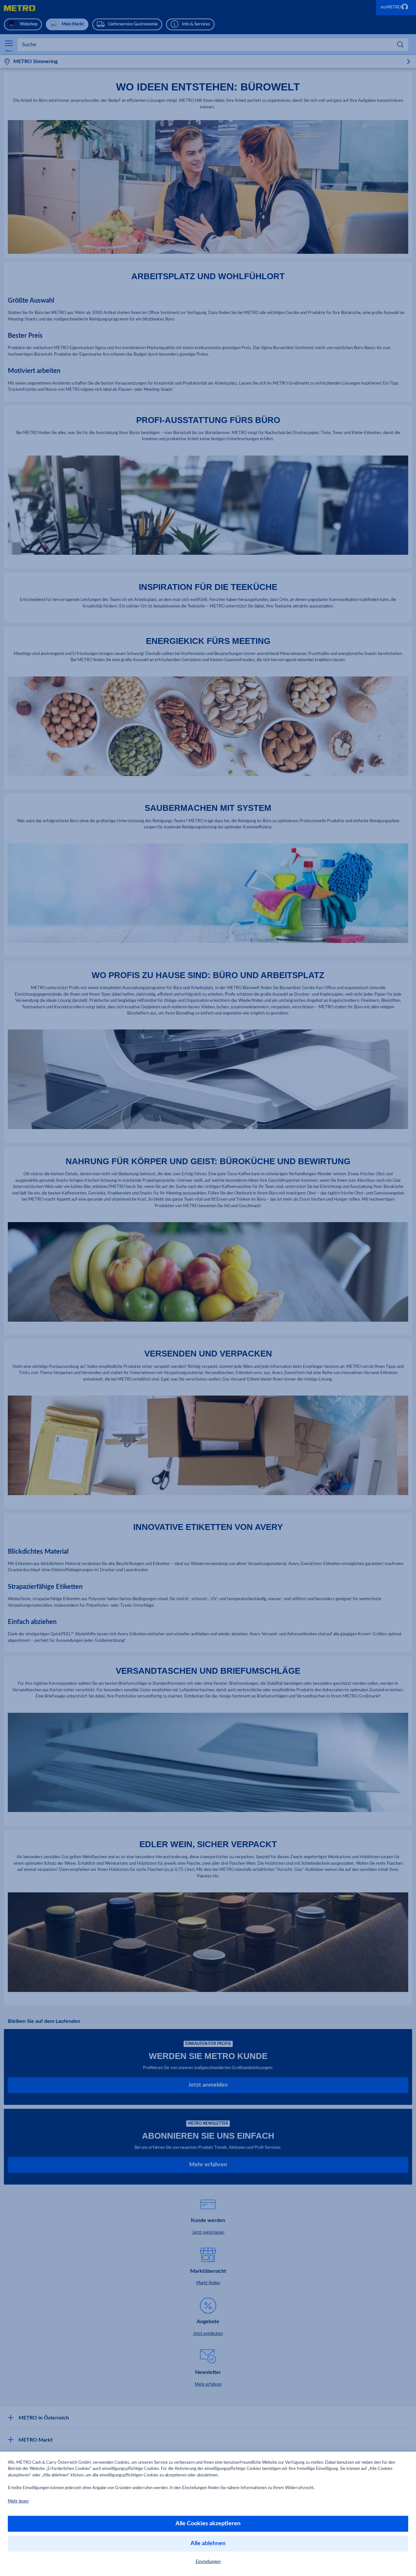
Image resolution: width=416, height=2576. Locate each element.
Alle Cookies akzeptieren (208, 2524)
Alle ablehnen (208, 2543)
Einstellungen (208, 2562)
